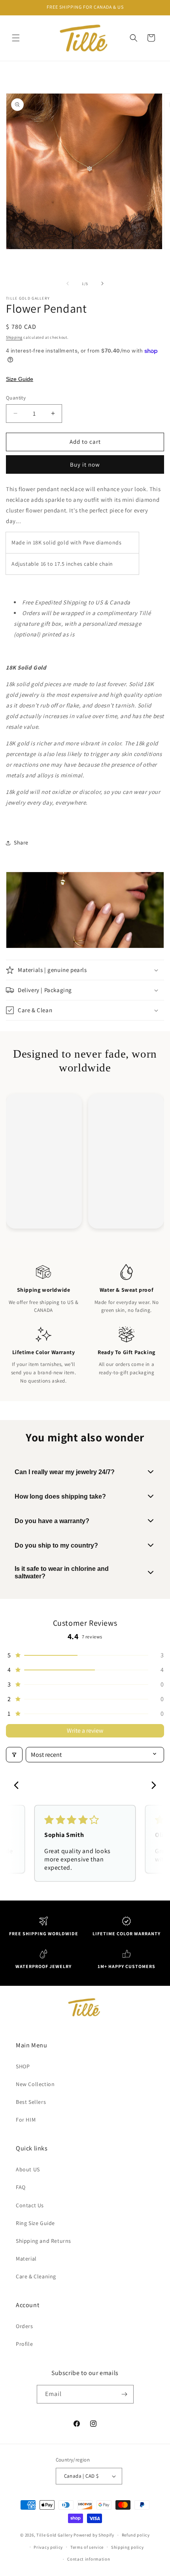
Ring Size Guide (35, 2223)
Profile (24, 2344)
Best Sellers (31, 2102)
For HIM (26, 2120)
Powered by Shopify (94, 2535)
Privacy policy (48, 2547)
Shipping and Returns (43, 2241)
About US (28, 2169)
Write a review (85, 1731)
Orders (25, 2326)
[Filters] (14, 1755)
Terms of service (87, 2547)
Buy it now (85, 464)
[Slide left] (68, 283)
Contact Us (30, 2205)
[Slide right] (102, 283)
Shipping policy (127, 2547)
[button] (16, 38)
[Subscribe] (125, 2394)
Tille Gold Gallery (55, 2535)
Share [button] (21, 842)
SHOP (23, 2066)
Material (26, 2259)
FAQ (21, 2187)
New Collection (35, 2084)
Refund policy (136, 2535)
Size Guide (20, 379)
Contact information (89, 2559)
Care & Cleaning (36, 2276)
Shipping (14, 337)
